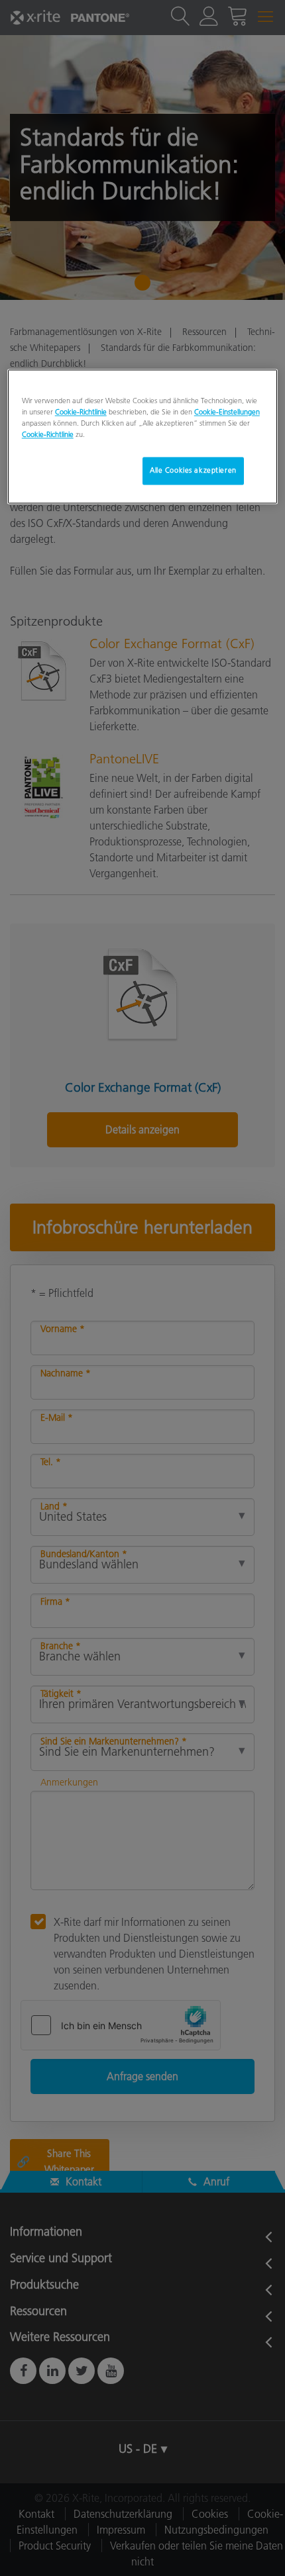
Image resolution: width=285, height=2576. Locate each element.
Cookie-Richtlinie (81, 412)
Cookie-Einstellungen (227, 412)
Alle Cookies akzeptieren (193, 470)
